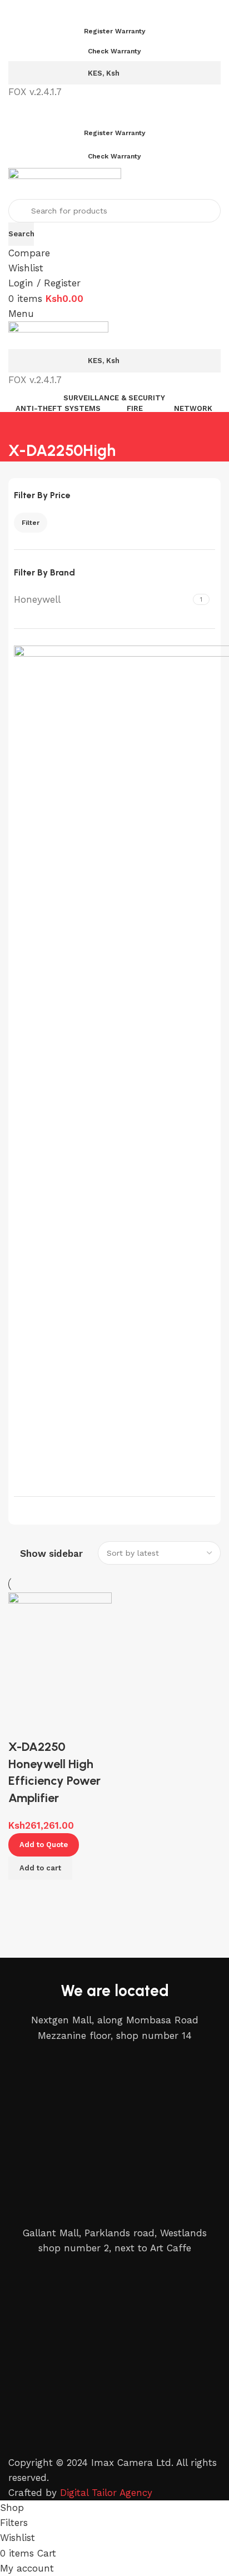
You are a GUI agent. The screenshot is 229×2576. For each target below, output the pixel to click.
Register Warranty (115, 31)
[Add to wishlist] (22, 1725)
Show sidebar (51, 1554)
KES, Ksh (104, 73)
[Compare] (22, 1894)
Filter (31, 523)
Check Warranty (114, 51)
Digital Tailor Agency (106, 2493)
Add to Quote (44, 1845)
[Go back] (22, 426)
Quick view (53, 1894)
